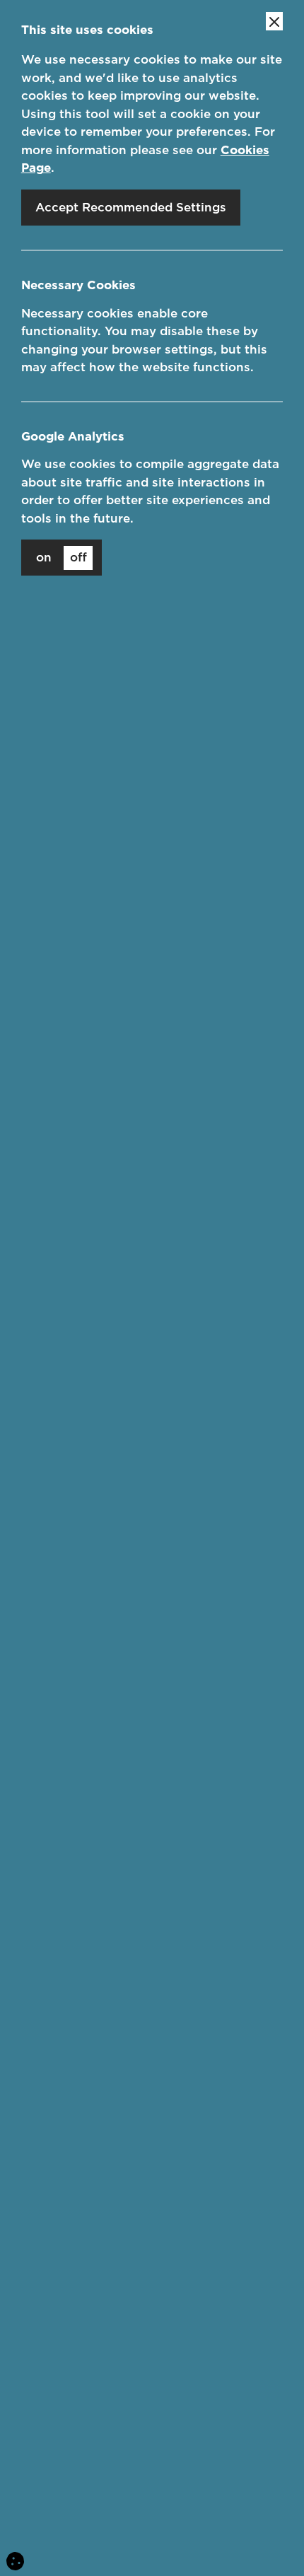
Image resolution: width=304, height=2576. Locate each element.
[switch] (62, 558)
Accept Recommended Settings (131, 207)
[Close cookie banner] (274, 21)
